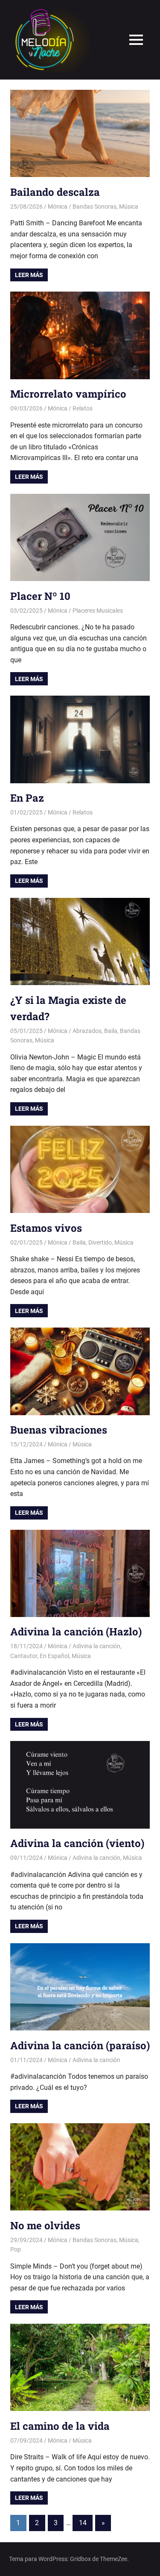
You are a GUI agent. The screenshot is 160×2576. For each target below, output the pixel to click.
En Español (54, 1656)
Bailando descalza (55, 192)
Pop (16, 2249)
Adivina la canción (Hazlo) (76, 1632)
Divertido (100, 1242)
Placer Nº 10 (40, 596)
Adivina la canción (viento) (77, 1843)
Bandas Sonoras (95, 207)
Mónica (58, 207)
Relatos (83, 408)
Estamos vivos (46, 1228)
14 (83, 2523)
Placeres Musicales (98, 611)
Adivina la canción (96, 1646)
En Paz (27, 798)
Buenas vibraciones (59, 1430)
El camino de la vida (60, 2426)
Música (129, 207)
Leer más (29, 275)
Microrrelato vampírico (68, 394)
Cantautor (24, 1656)
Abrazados (87, 1031)
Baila (111, 1031)
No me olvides (45, 2225)
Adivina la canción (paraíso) (80, 2045)
